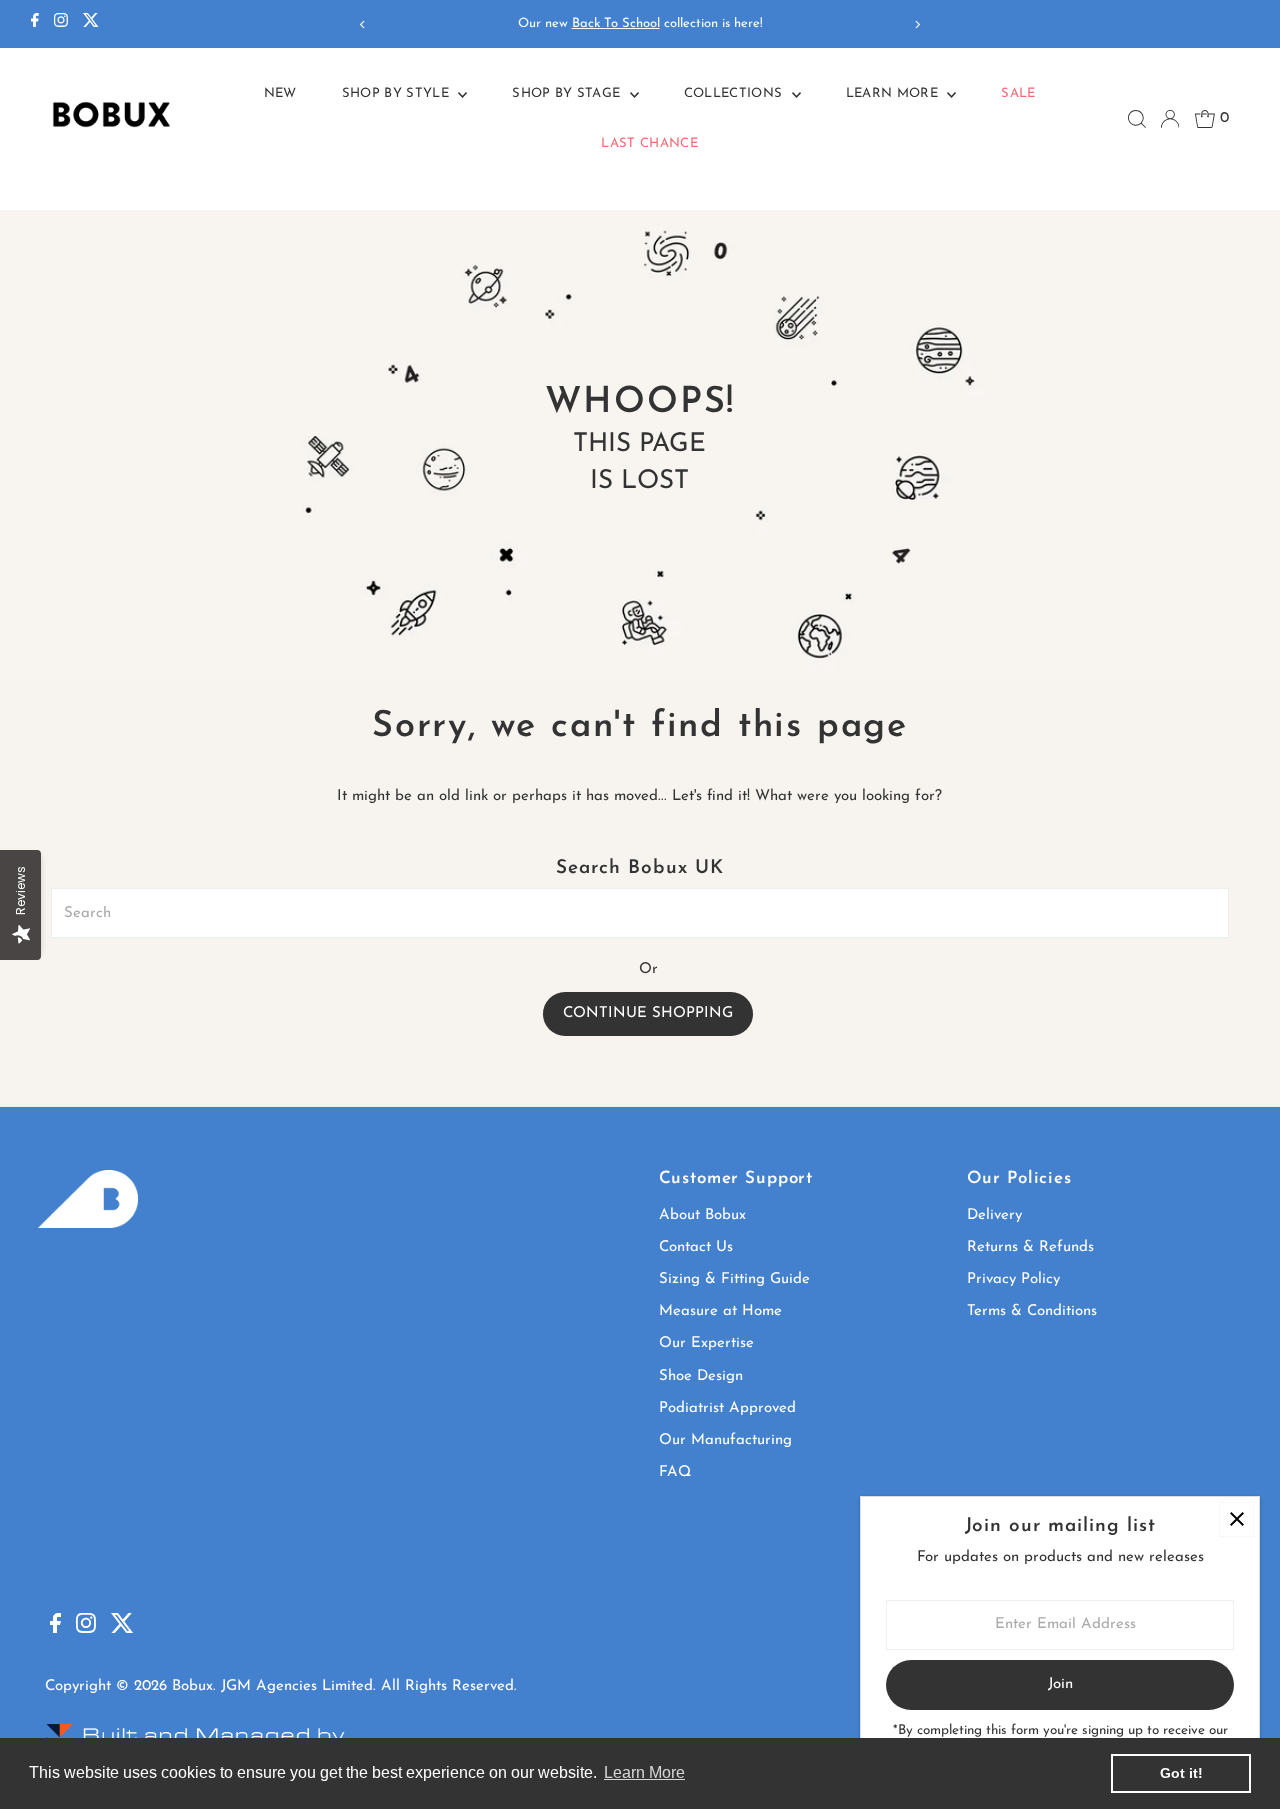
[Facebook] (35, 24)
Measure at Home (720, 1311)
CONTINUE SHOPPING (648, 1013)
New (280, 93)
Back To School (615, 23)
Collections (735, 93)
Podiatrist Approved (727, 1408)
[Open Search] (1137, 119)
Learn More (894, 93)
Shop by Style (398, 93)
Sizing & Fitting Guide (734, 1279)
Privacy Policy (1013, 1279)
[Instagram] (61, 24)
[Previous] (363, 24)
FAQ (675, 1472)
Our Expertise (706, 1343)
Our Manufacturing (725, 1440)
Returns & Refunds (1030, 1247)
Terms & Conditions (1032, 1311)
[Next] (916, 24)
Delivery (994, 1215)
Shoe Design (701, 1376)
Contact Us (696, 1247)
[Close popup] (1236, 1519)
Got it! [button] (1181, 1773)
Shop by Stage (568, 93)
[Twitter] (91, 24)
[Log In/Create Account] (1170, 119)
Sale (1018, 93)
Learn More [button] (644, 1772)
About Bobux (702, 1215)
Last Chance (649, 143)
